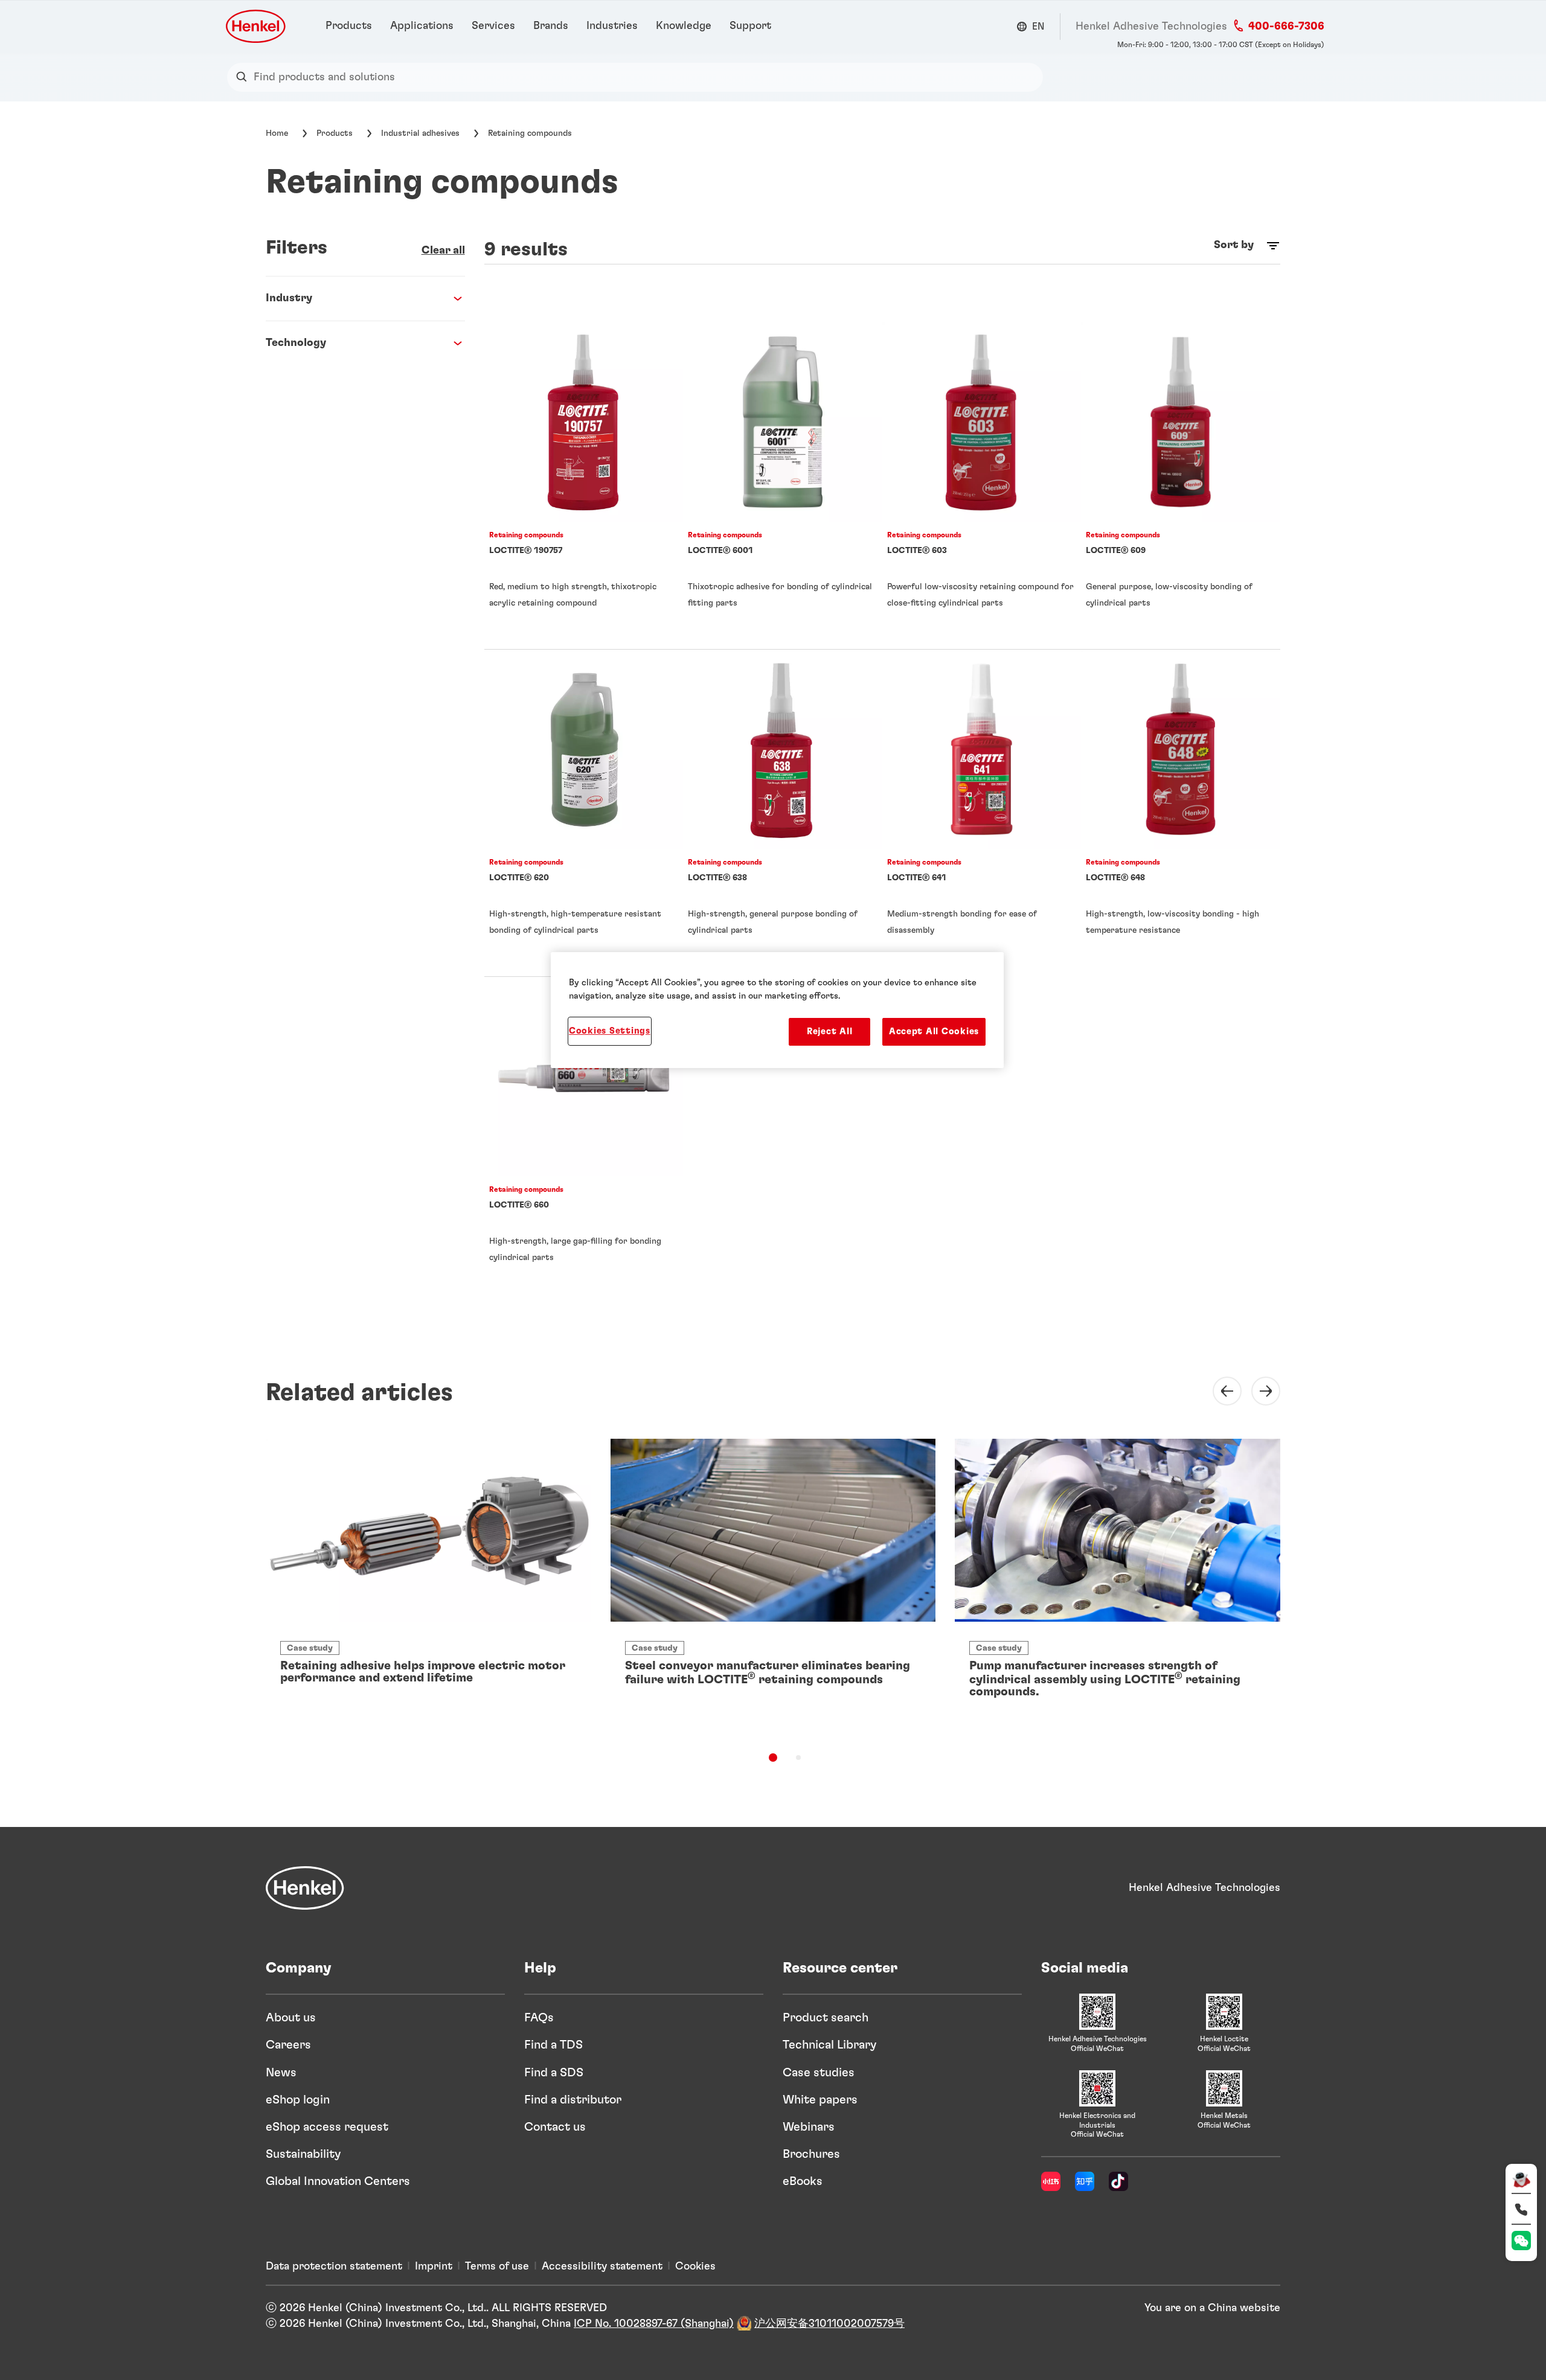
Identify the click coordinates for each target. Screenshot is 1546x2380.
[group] (773, 1597)
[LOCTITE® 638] (783, 813)
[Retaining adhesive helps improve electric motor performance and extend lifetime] (428, 1575)
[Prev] (1220, 1391)
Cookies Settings (610, 1031)
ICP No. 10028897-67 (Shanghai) (654, 2324)
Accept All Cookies (934, 1032)
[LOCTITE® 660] (584, 1140)
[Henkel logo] (257, 26)
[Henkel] (305, 1888)
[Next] (1259, 1391)
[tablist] (773, 1758)
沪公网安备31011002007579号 (829, 2324)
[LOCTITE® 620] (584, 813)
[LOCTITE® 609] (1181, 486)
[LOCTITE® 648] (1181, 813)
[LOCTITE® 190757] (584, 486)
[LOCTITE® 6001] (783, 486)
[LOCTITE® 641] (982, 813)
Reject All (829, 1032)
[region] (777, 1010)
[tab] (773, 1758)
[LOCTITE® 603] (982, 486)
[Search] (244, 77)
